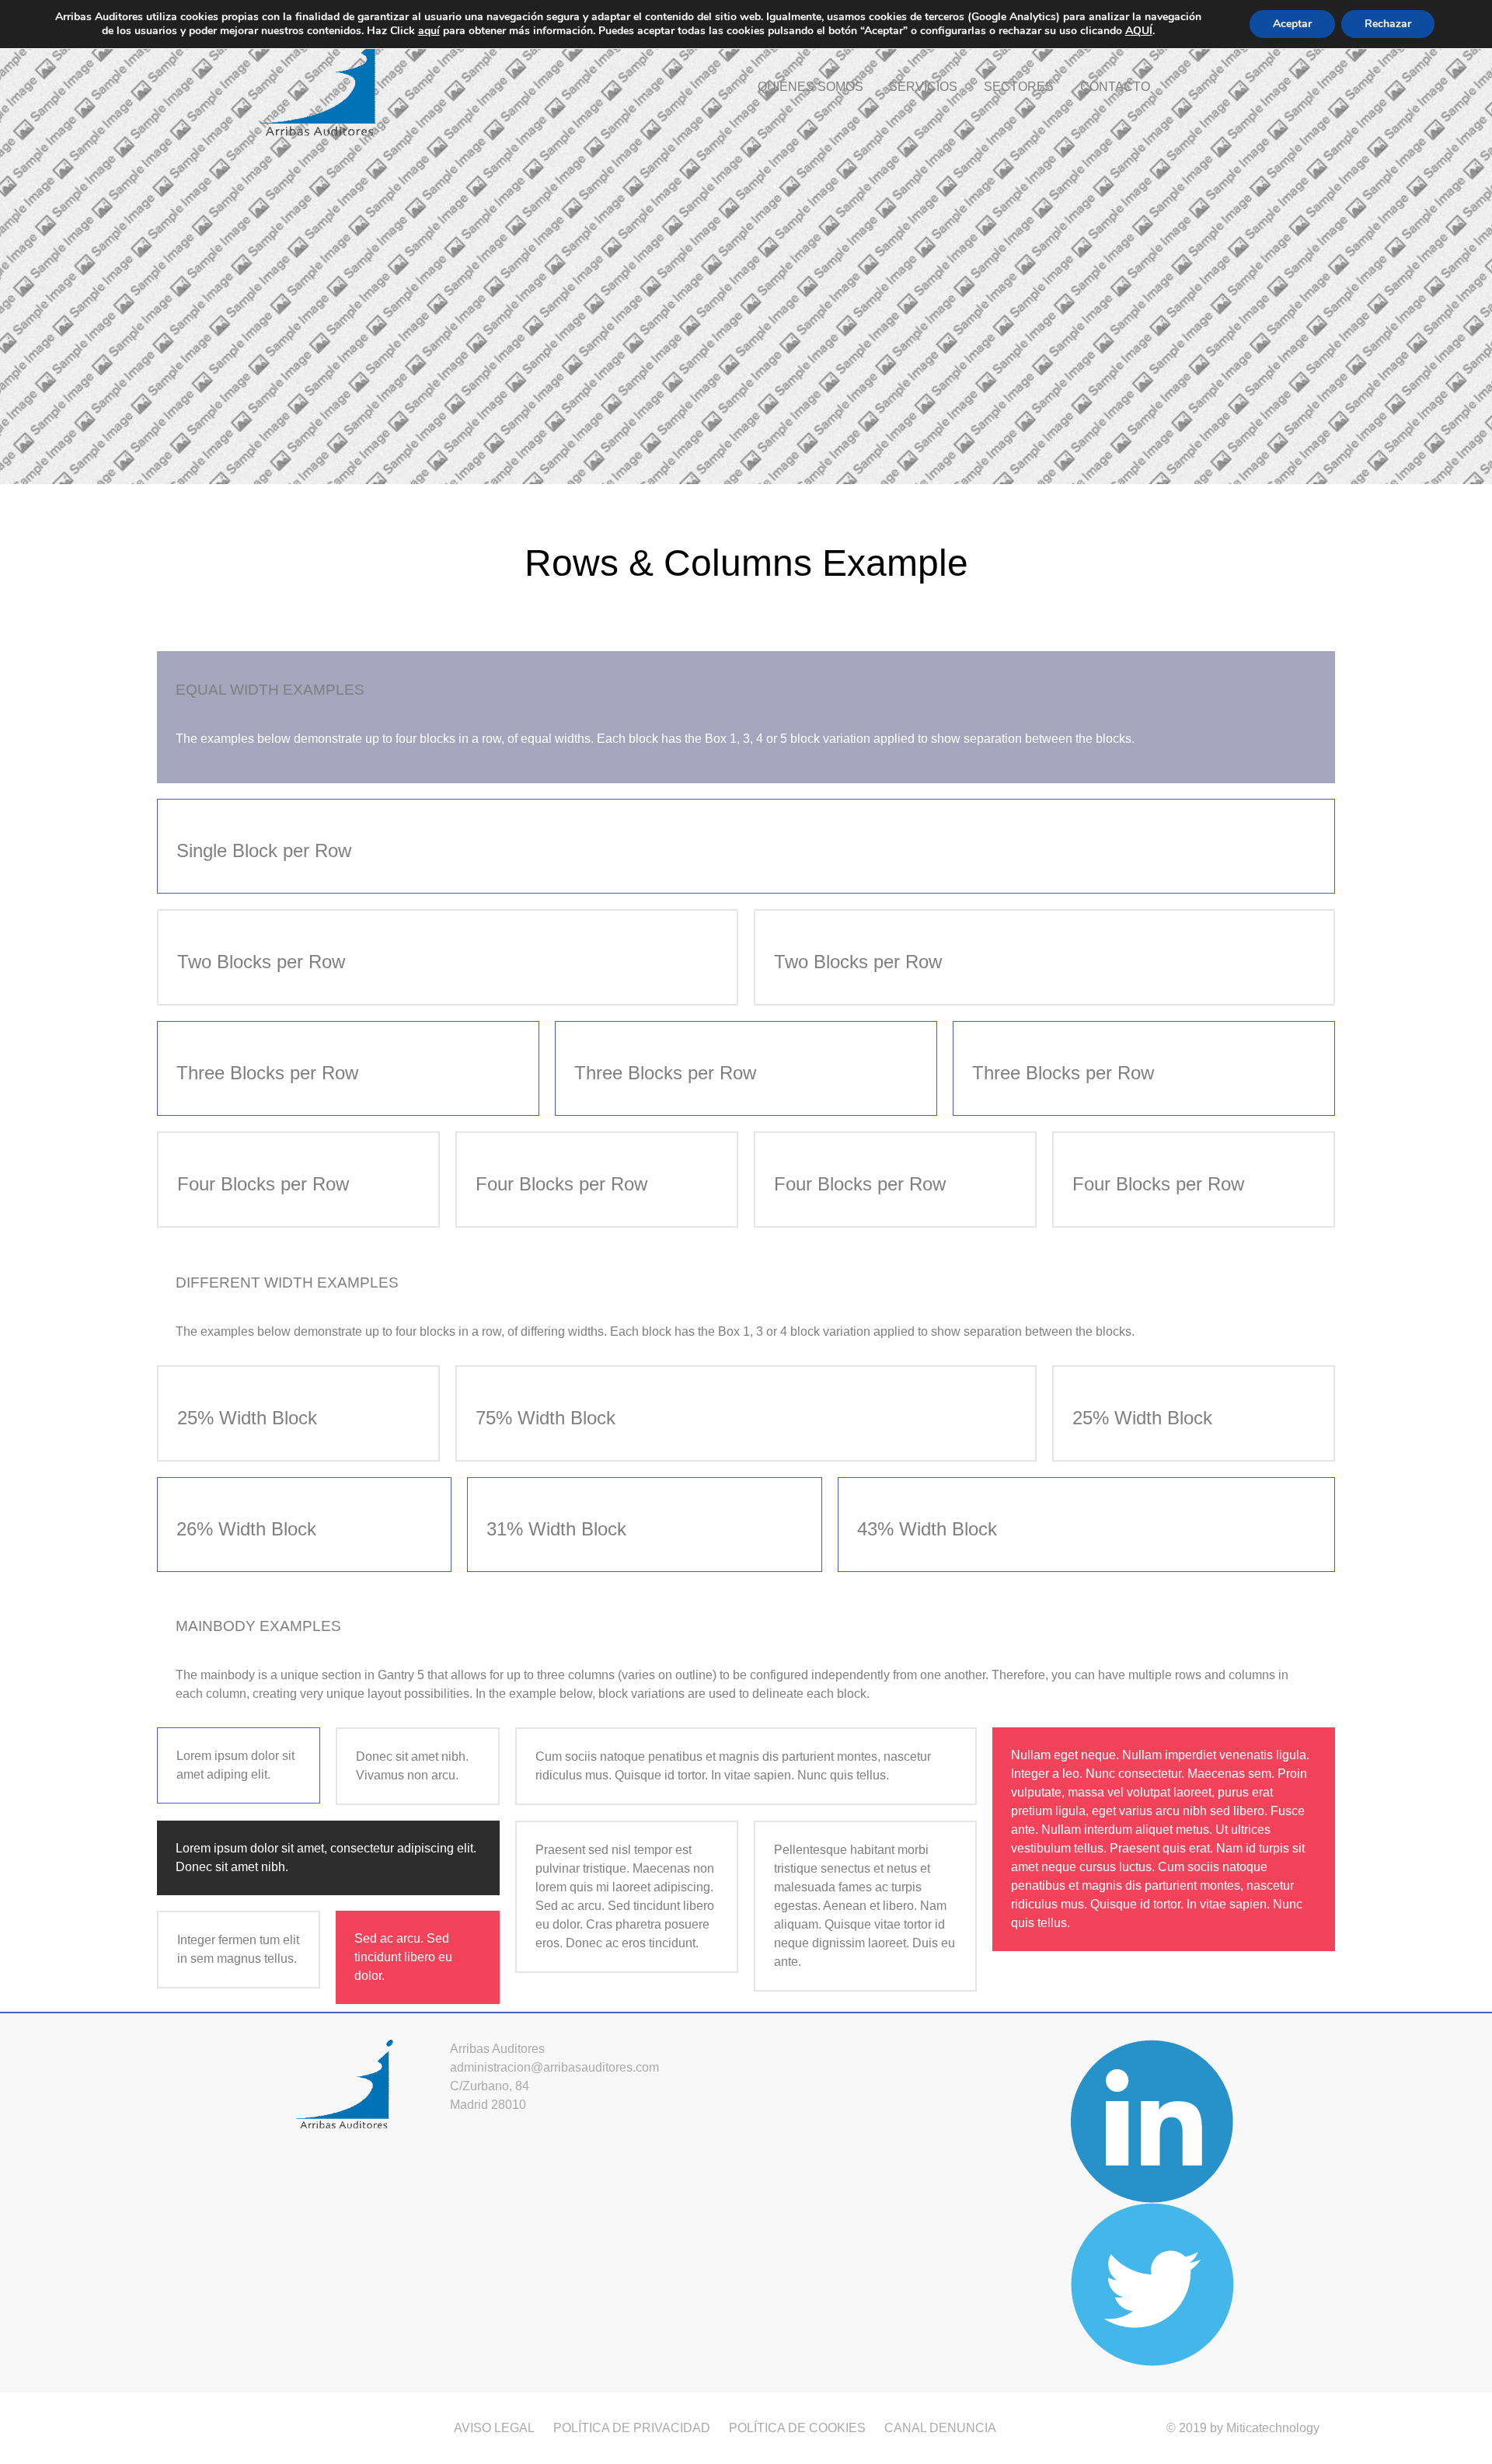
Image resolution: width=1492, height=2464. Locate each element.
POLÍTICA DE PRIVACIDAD (632, 2428)
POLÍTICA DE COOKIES (797, 2428)
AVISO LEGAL (494, 2428)
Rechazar (1388, 24)
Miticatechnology (1273, 2428)
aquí (429, 31)
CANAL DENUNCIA (940, 2428)
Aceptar (1292, 24)
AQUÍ (1139, 31)
